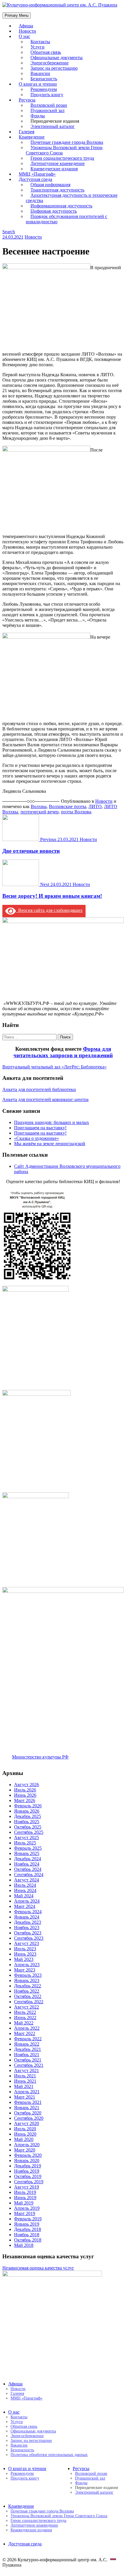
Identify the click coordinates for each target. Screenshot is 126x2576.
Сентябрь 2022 (29, 2002)
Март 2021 (25, 2097)
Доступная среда (25, 2544)
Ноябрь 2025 (27, 1822)
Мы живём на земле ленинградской (50, 1144)
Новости (33, 237)
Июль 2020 (25, 2129)
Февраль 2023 (28, 1975)
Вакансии (19, 2445)
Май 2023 (24, 1959)
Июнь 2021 (25, 2081)
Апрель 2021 (27, 2092)
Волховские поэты (68, 806)
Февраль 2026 (28, 1806)
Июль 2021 (25, 2076)
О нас (24, 36)
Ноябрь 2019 (27, 2171)
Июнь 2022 (25, 2018)
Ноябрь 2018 (27, 2235)
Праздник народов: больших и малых (52, 1122)
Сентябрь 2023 (29, 1938)
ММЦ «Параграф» (27, 2398)
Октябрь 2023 (28, 1933)
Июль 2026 (25, 1790)
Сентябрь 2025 (29, 1832)
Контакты (19, 2417)
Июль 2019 (25, 2192)
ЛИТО (95, 806)
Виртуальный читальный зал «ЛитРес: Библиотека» (55, 1067)
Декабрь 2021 (28, 2049)
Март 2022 (25, 2033)
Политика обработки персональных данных (49, 2455)
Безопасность (22, 2450)
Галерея (17, 2393)
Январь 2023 (27, 1980)
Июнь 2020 (25, 2134)
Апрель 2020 (27, 2145)
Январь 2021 (27, 2108)
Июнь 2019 (25, 2198)
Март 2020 (25, 2150)
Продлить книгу (47, 95)
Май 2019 (24, 2203)
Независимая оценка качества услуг (38, 2268)
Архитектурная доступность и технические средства (72, 198)
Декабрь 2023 (28, 1922)
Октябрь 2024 (28, 1869)
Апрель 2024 (27, 1901)
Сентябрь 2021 (29, 2065)
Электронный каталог (53, 126)
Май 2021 (24, 2086)
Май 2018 (24, 2245)
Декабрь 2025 (28, 1816)
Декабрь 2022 (28, 1986)
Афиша (15, 2384)
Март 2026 (25, 1800)
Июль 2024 (25, 1885)
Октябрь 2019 (28, 2176)
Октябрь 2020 (28, 2113)
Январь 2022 (27, 2044)
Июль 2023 (25, 1949)
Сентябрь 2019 (29, 2182)
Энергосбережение (27, 2436)
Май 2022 (24, 2023)
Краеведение (21, 2506)
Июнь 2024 (25, 1890)
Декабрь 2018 (28, 2229)
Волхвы (39, 806)
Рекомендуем (22, 2473)
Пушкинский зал (90, 2478)
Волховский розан (91, 2473)
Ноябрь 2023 (27, 1928)
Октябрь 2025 (28, 1827)
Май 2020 (24, 2139)
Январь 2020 (27, 2160)
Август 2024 (27, 1880)
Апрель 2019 (27, 2208)
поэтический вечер (40, 812)
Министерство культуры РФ (40, 1757)
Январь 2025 (27, 1853)
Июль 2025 (25, 1843)
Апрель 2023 (27, 1965)
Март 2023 (25, 1970)
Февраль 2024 (28, 1912)
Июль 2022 (25, 2012)
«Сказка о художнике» (36, 1138)
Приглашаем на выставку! (40, 1128)
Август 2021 (27, 2070)
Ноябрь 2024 (27, 1864)
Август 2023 (27, 1943)
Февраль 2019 (28, 2219)
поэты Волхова (76, 812)
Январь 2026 (27, 1811)
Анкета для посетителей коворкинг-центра (45, 1099)
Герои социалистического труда (38, 2521)
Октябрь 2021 (28, 2060)
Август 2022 (27, 2007)
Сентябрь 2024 (29, 1875)
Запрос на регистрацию (31, 2441)
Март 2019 (25, 2213)
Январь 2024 (27, 1917)
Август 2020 (27, 2123)
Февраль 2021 (28, 2102)
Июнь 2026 (25, 1795)
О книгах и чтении (27, 2468)
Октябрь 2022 (28, 1996)
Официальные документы (33, 2431)
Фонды (81, 2483)
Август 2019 (27, 2187)
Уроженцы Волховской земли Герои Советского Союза (64, 150)
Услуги (17, 2422)
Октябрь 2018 (28, 2240)
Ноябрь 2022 (27, 1991)
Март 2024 (25, 1906)
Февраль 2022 (28, 2039)
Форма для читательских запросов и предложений (63, 1052)
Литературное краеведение (34, 2525)
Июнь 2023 (25, 1954)
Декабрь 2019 (28, 2166)
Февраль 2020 (28, 2155)
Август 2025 (27, 1837)
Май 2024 (24, 1896)
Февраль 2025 (28, 1848)
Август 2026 (27, 1785)
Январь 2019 (27, 2224)
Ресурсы (81, 2468)
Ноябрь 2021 (27, 2055)
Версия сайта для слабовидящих (49, 910)
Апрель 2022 (27, 2028)
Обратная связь (24, 2426)
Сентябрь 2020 (29, 2118)
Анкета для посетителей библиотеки (39, 1089)
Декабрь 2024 (28, 1859)
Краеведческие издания (31, 2530)
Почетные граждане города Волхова (42, 2511)
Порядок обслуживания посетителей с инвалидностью (67, 219)
